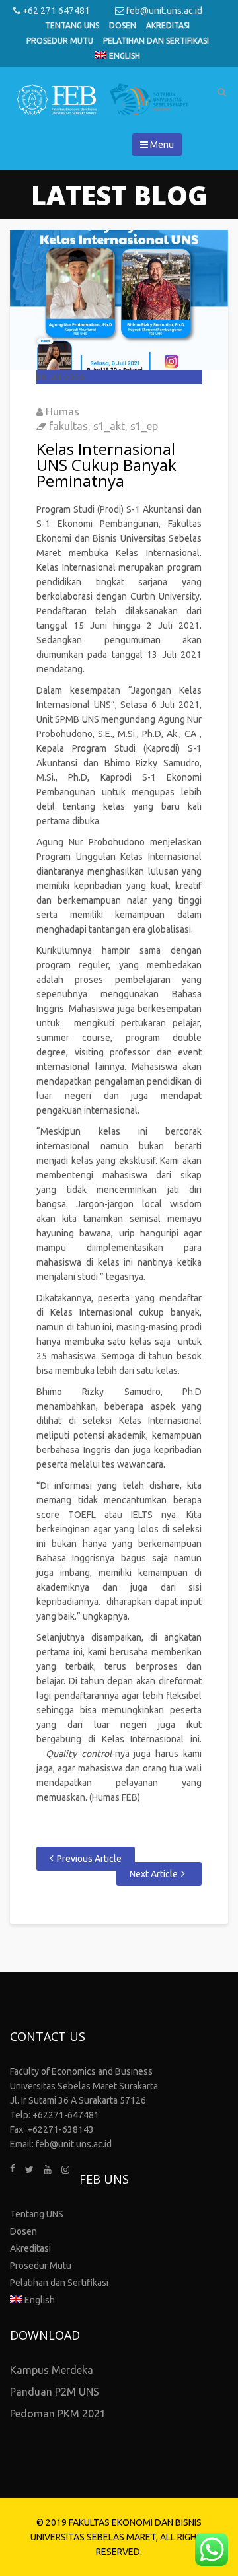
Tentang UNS (72, 25)
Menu (161, 145)
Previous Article (89, 1859)
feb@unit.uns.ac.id (163, 11)
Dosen (123, 25)
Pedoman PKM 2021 (58, 2414)
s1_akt (109, 426)
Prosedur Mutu (60, 41)
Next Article (154, 1874)
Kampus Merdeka (52, 2370)
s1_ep (144, 426)
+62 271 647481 (55, 11)
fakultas (68, 426)
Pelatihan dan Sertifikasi (156, 41)
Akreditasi (168, 25)
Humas (62, 411)
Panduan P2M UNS (55, 2392)
